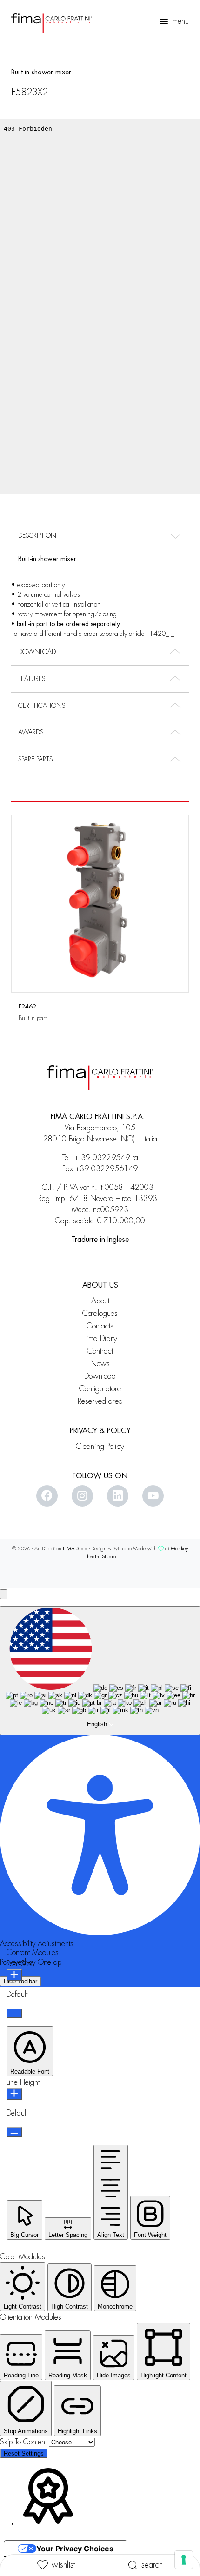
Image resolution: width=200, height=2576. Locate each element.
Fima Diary (100, 1338)
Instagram (82, 1496)
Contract (100, 1351)
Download (100, 1376)
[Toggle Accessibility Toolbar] (4, 1594)
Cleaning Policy (100, 1446)
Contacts (100, 1326)
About (100, 1301)
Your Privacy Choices (75, 2549)
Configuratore (100, 1389)
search (152, 2565)
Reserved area (100, 1401)
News (100, 1364)
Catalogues (100, 1313)
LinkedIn (118, 1496)
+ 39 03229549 (102, 1158)
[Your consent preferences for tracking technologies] (184, 2560)
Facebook (47, 1496)
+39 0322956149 (107, 1169)
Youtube (153, 1496)
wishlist (63, 2565)
